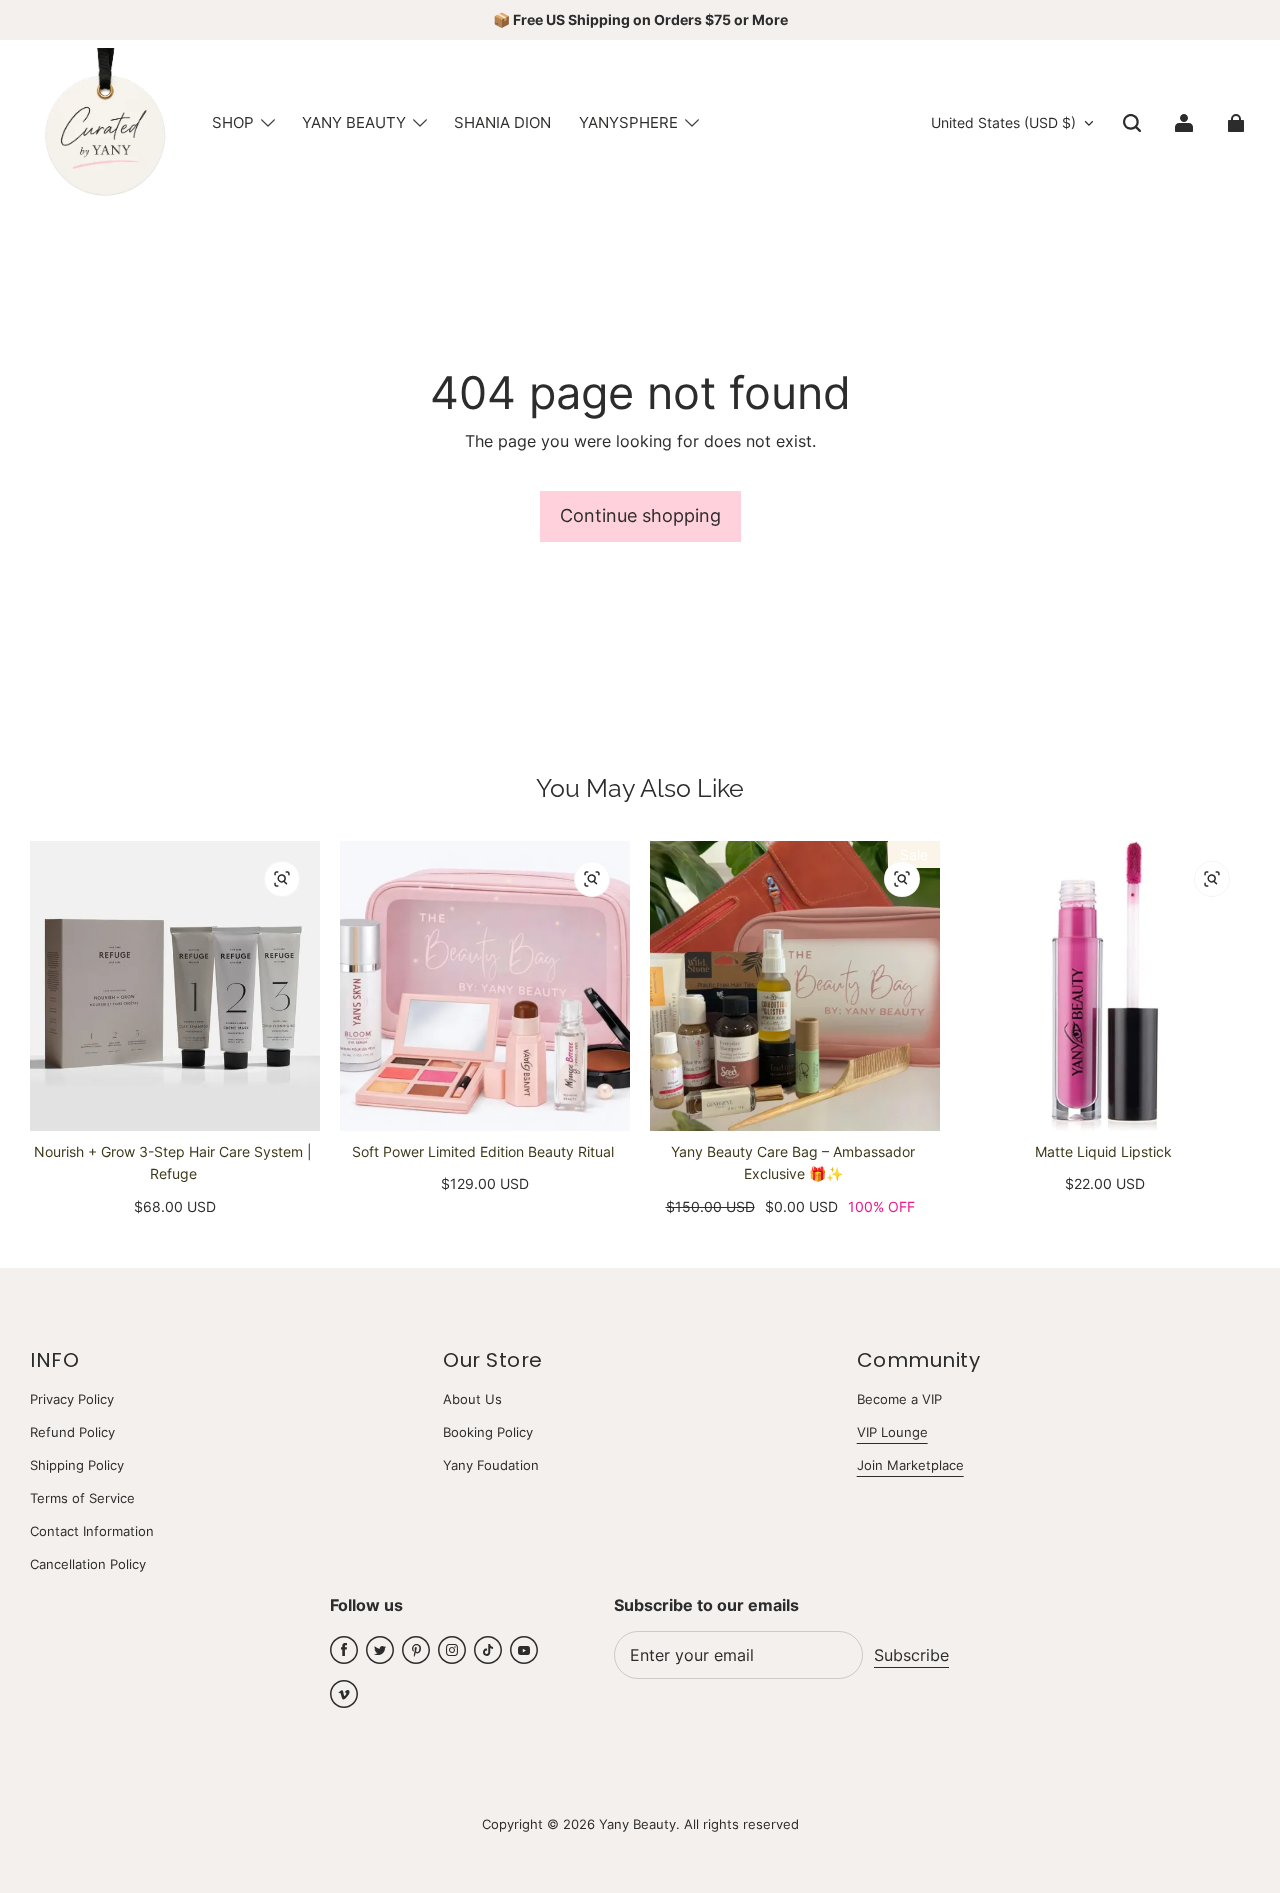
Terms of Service (82, 1498)
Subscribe (911, 1655)
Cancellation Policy (88, 1564)
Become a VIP (899, 1399)
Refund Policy (72, 1432)
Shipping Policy (77, 1465)
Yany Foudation (491, 1465)
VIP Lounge (892, 1432)
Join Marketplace (910, 1465)
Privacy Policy (72, 1399)
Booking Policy (488, 1432)
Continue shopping (640, 515)
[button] (1132, 123)
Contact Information (92, 1531)
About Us (472, 1399)
